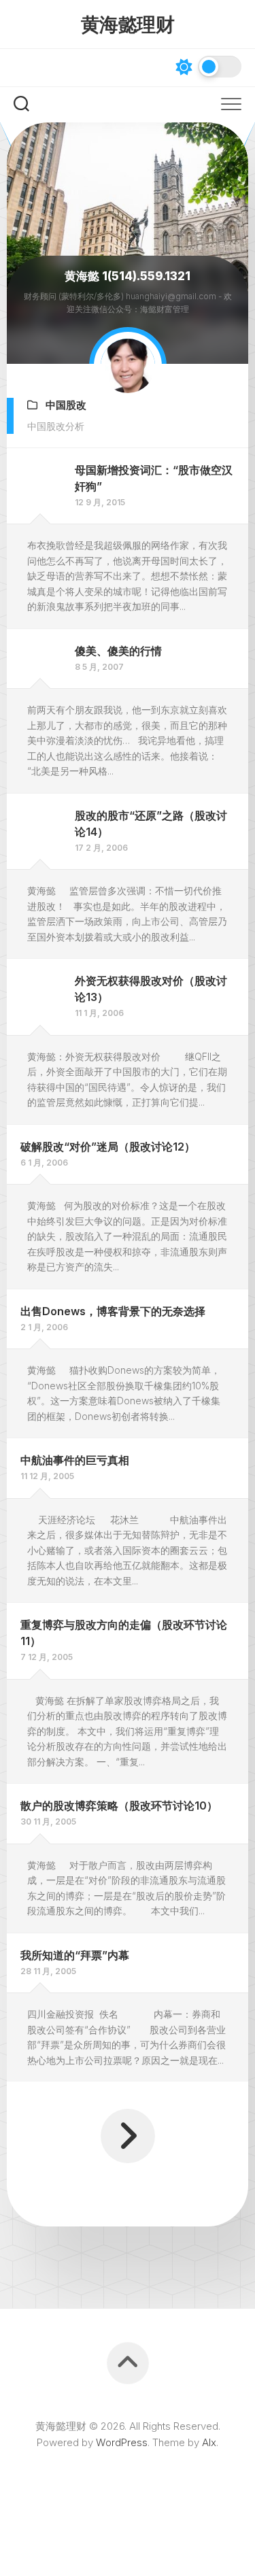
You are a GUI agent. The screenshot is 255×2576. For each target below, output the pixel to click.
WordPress (122, 2442)
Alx (209, 2442)
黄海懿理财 (128, 24)
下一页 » (128, 2136)
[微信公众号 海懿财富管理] (22, 67)
